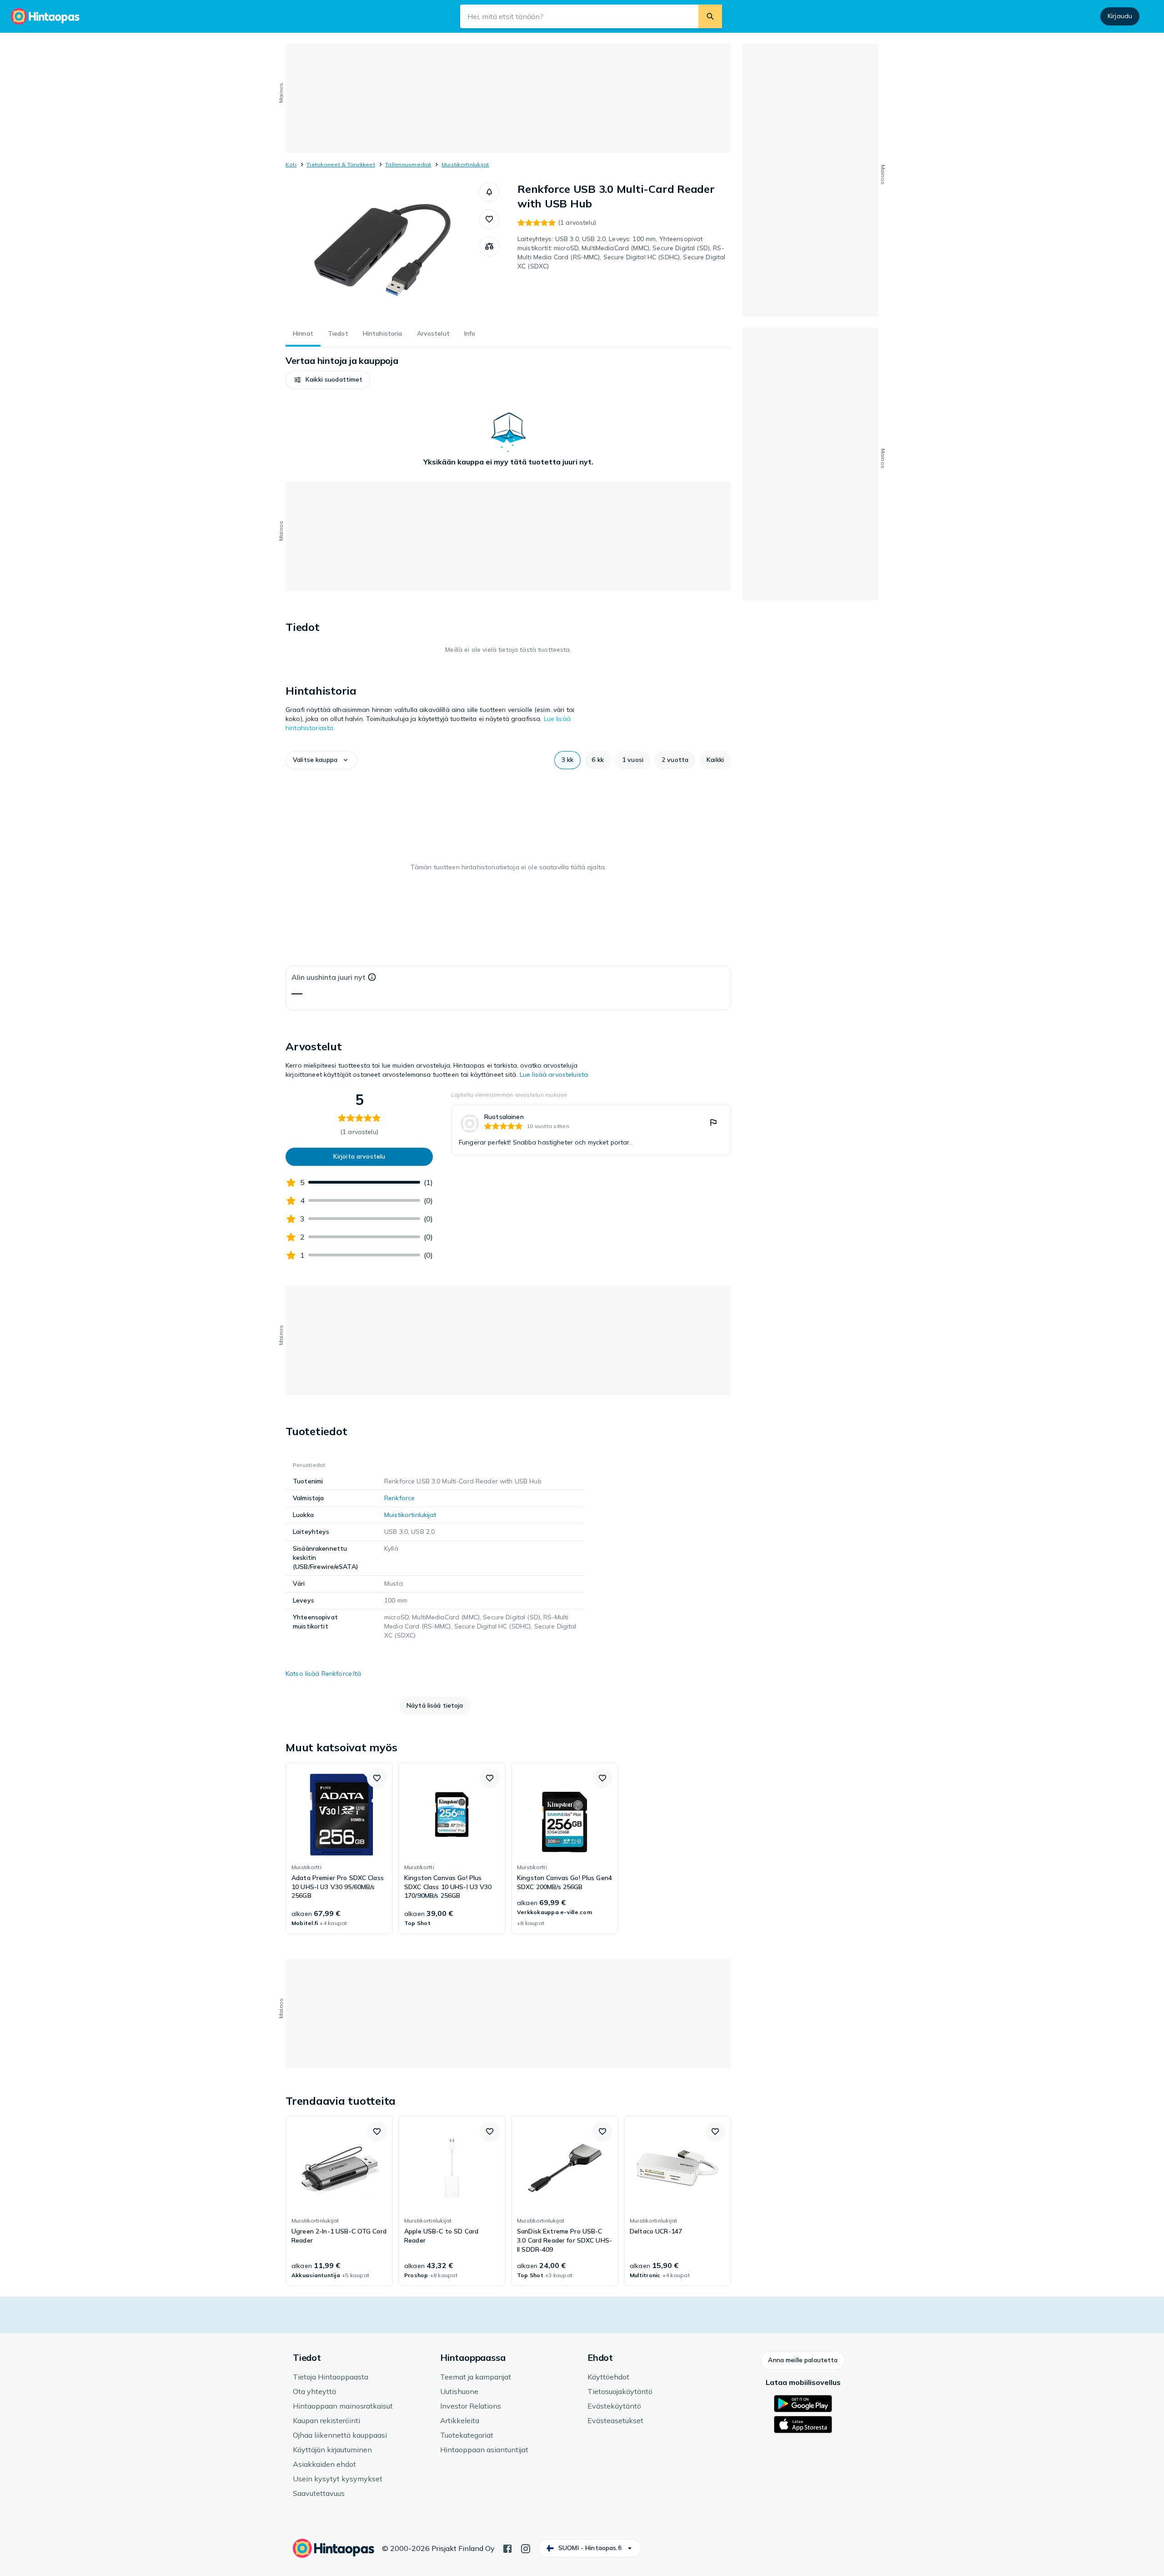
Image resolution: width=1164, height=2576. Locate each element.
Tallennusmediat (408, 164)
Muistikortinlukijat (465, 164)
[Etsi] (710, 16)
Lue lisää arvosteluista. (554, 1074)
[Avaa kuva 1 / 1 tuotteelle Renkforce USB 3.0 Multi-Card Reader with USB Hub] (382, 250)
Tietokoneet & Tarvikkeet (341, 164)
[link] (591, 1130)
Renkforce (399, 1498)
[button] (489, 192)
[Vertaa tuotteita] (489, 247)
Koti (291, 164)
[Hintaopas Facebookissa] (507, 2548)
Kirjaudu (1120, 16)
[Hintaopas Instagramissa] (526, 2548)
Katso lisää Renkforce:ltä (324, 1674)
